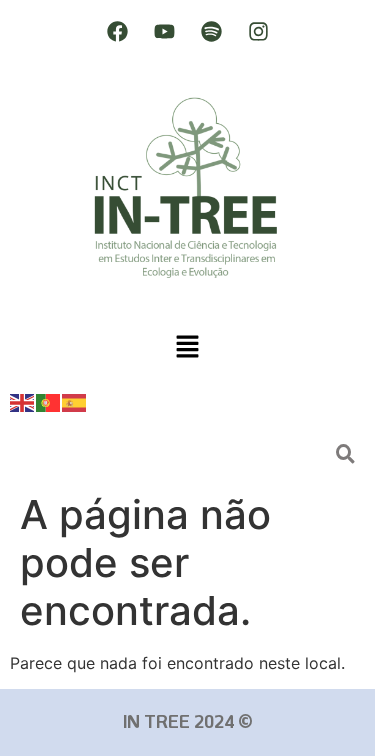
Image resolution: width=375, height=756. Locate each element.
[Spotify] (211, 31)
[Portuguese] (49, 402)
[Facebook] (117, 31)
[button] (187, 347)
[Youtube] (164, 31)
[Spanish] (75, 402)
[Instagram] (258, 31)
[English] (23, 402)
